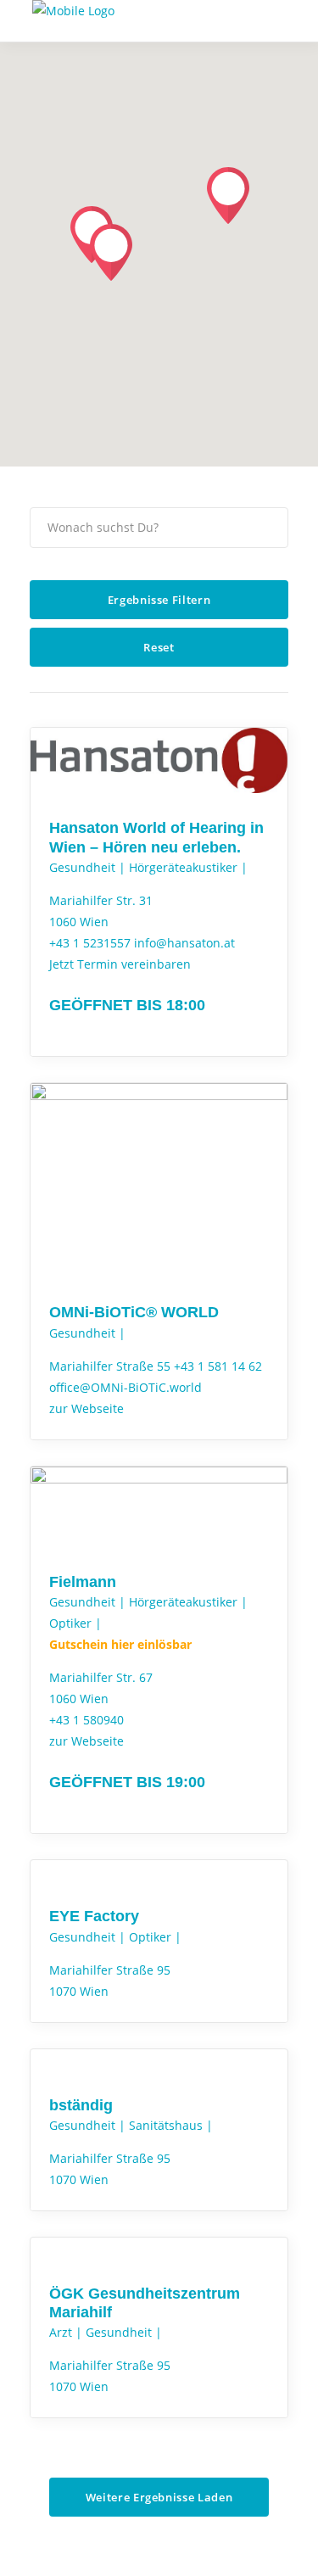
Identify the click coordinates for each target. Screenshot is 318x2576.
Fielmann (83, 1582)
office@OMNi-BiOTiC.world (126, 1387)
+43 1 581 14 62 (218, 1366)
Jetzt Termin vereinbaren (120, 964)
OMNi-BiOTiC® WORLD (134, 1312)
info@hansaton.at (184, 943)
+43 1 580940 (86, 1720)
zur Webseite (86, 1408)
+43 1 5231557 (90, 943)
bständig (81, 2105)
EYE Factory (94, 1916)
